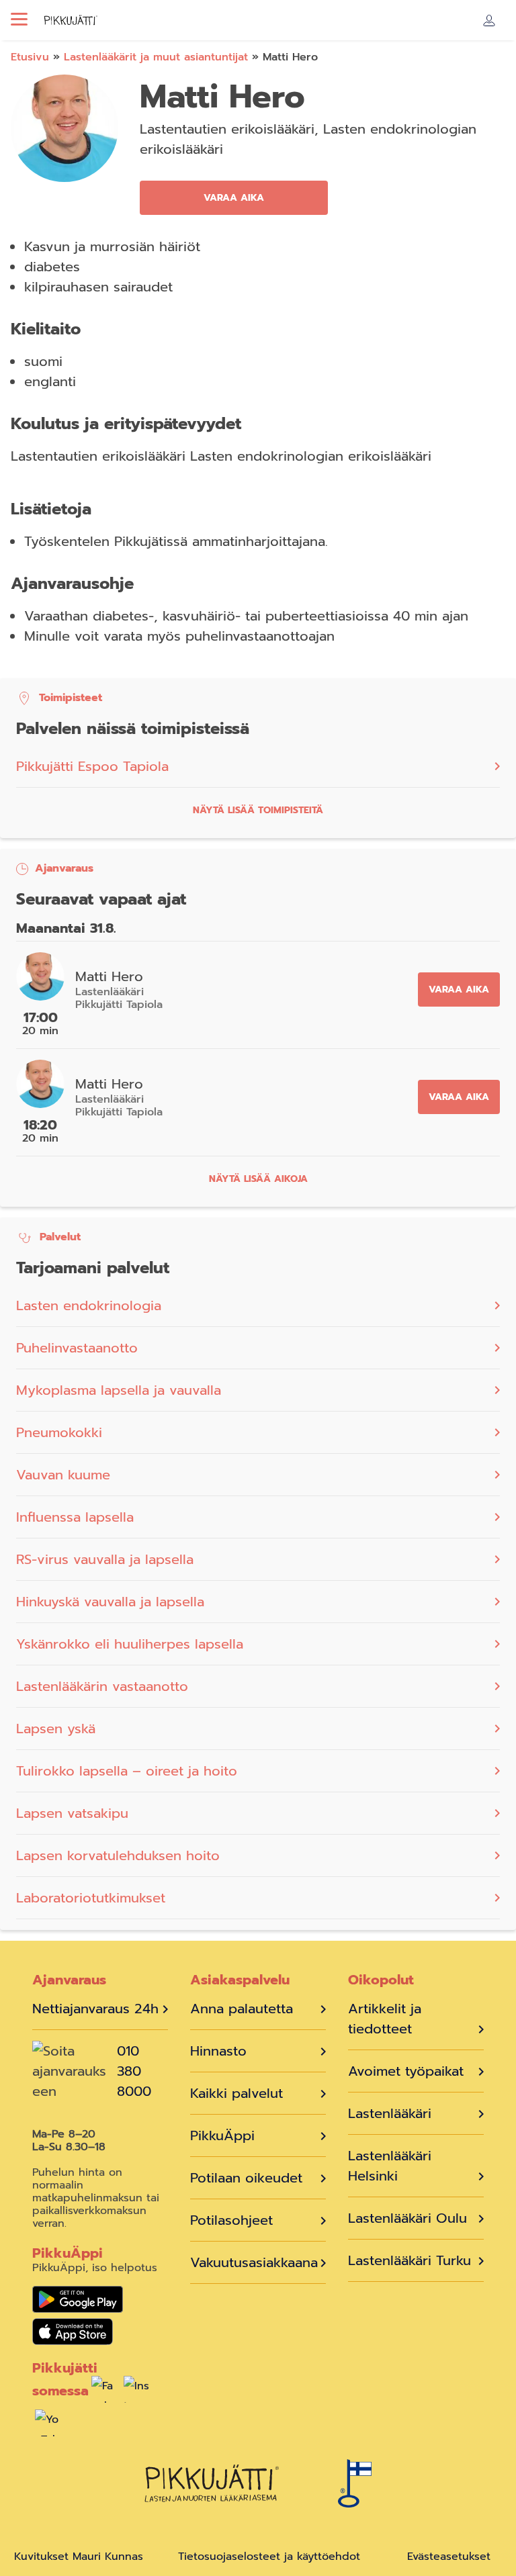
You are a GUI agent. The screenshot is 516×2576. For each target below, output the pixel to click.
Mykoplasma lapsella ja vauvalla (119, 1390)
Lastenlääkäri (390, 2113)
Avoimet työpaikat (406, 2071)
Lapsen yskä (56, 1729)
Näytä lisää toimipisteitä (258, 810)
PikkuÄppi (222, 2135)
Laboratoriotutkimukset (91, 1898)
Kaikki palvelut (236, 2093)
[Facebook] (105, 2393)
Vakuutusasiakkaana (254, 2262)
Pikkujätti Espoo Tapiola (92, 766)
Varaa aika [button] (234, 198)
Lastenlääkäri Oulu (407, 2218)
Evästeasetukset (449, 2557)
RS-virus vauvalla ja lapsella (107, 1559)
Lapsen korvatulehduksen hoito (118, 1855)
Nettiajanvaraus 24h (95, 2009)
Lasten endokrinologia (89, 1305)
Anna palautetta (242, 2009)
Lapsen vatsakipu (72, 1813)
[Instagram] (137, 2393)
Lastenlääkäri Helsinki (390, 2166)
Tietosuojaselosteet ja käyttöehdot (269, 2557)
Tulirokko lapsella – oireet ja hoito (127, 1771)
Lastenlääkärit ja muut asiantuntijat (156, 57)
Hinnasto (218, 2051)
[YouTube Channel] (48, 2426)
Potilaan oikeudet (246, 2178)
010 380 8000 (134, 2071)
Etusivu (30, 57)
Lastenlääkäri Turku (410, 2260)
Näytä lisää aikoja (258, 1179)
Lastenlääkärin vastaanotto (102, 1686)
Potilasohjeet (231, 2220)
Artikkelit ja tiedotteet (385, 2019)
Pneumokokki (59, 1432)
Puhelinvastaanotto (77, 1348)
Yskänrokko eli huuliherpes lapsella (130, 1644)
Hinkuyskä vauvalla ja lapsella (110, 1602)
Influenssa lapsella (75, 1517)
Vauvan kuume (63, 1475)
